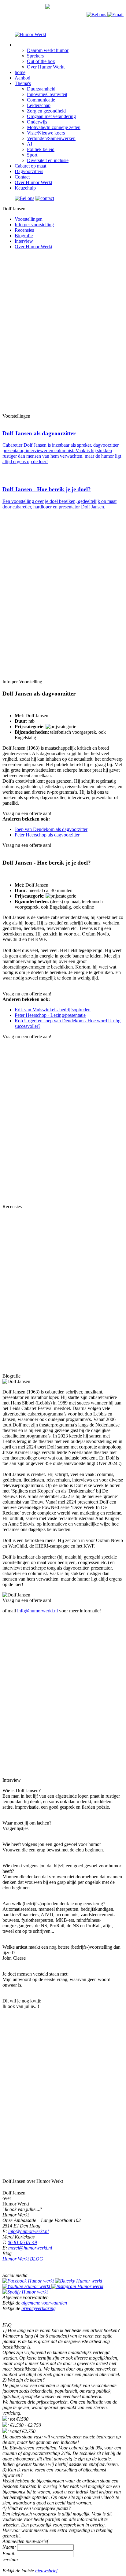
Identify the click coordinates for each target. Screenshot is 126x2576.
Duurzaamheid (41, 89)
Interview (24, 241)
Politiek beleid (41, 149)
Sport (32, 155)
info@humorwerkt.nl (37, 1611)
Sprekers (35, 56)
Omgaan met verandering (51, 116)
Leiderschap (39, 105)
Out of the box (41, 61)
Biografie (24, 236)
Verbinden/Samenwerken (51, 138)
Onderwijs (37, 122)
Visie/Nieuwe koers (46, 133)
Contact (22, 177)
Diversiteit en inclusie (48, 160)
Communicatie (41, 100)
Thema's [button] (23, 83)
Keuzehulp (25, 188)
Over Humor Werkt (46, 67)
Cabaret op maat (30, 166)
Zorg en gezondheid (46, 111)
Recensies (24, 230)
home (20, 72)
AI (30, 144)
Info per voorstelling (34, 225)
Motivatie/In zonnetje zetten (54, 127)
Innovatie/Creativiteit (47, 94)
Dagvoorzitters (29, 171)
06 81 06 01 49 (22, 2242)
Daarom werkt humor (48, 50)
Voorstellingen (29, 219)
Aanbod (22, 78)
